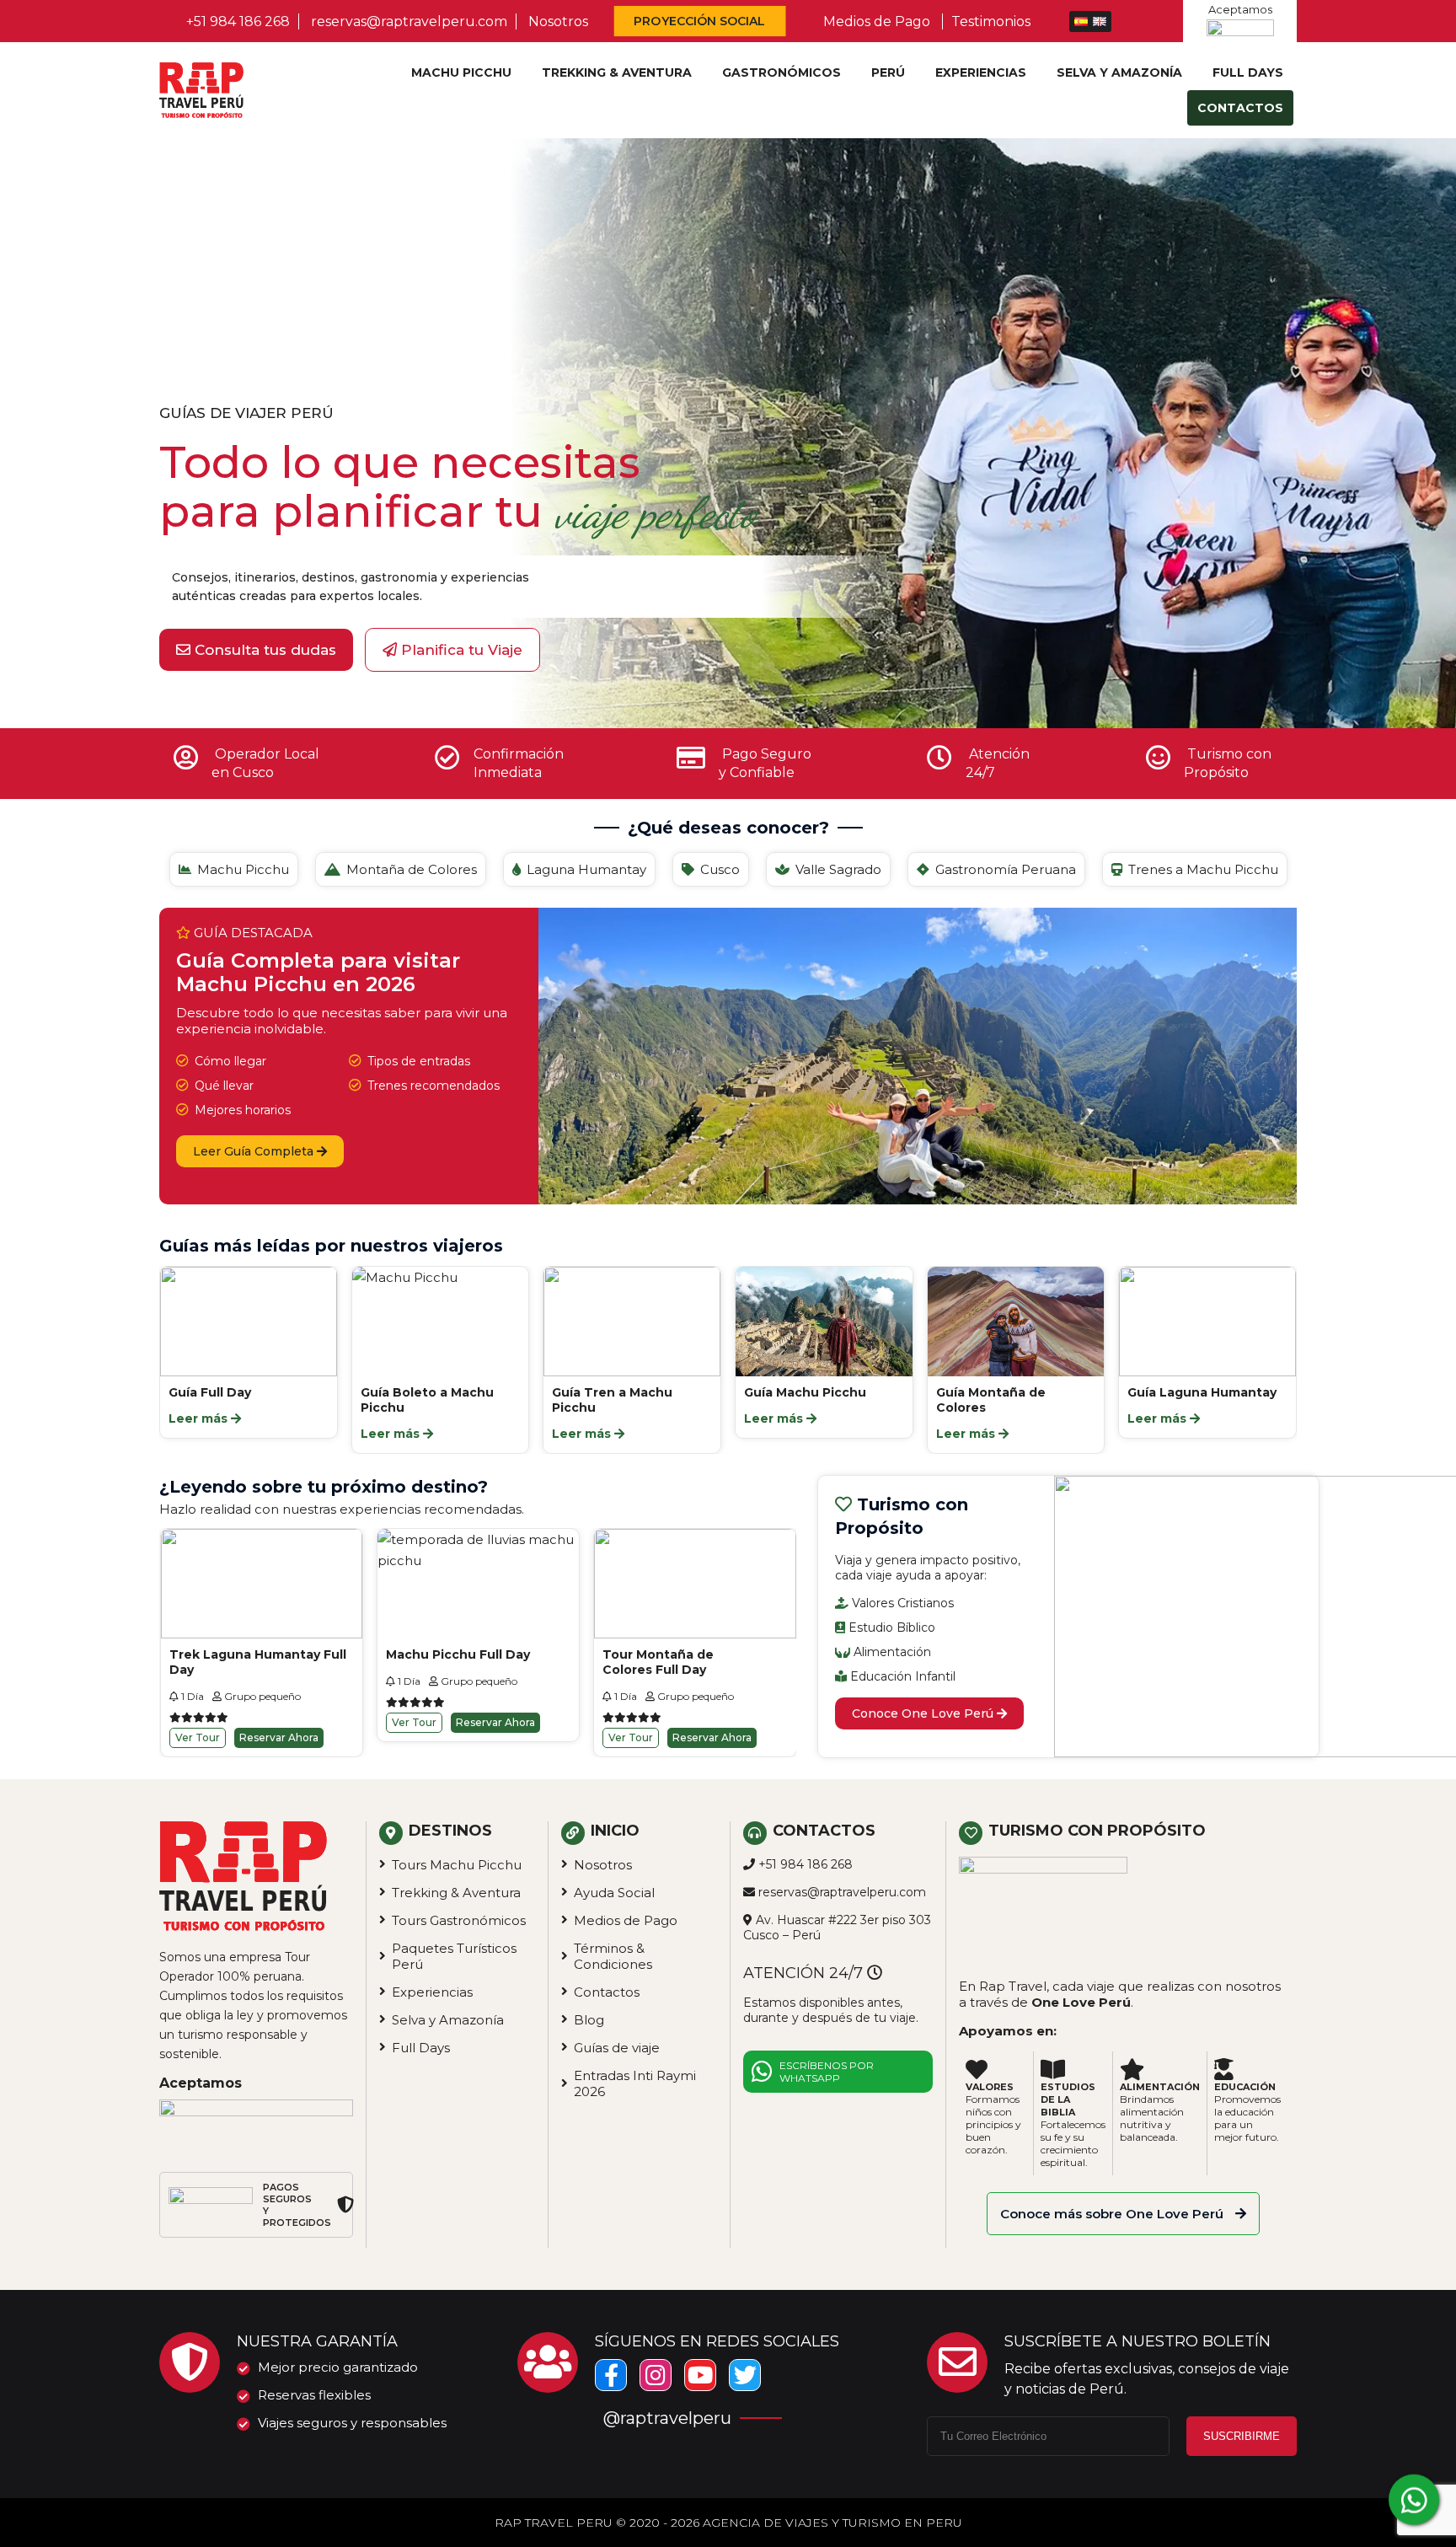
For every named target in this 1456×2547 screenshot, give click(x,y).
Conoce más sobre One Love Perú (1113, 2214)
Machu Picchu (461, 72)
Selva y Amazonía (1119, 72)
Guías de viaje (617, 2048)
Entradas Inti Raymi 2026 (635, 2083)
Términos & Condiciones (613, 1956)
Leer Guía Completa (255, 1151)
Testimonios (991, 21)
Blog (589, 2020)
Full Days (1248, 72)
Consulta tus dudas (263, 650)
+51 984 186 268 (238, 21)
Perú (888, 72)
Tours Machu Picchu (457, 1865)
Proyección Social (700, 21)
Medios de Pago (877, 21)
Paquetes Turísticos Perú (454, 1956)
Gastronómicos (782, 72)
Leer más (201, 1434)
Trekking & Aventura (617, 72)
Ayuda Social (614, 1893)
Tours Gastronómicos (459, 1920)
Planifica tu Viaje (460, 650)
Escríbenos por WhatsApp (827, 2072)
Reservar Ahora (279, 1722)
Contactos (1240, 108)
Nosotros (558, 21)
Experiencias (981, 72)
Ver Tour (198, 1722)
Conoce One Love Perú (924, 1713)
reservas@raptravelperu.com (409, 21)
